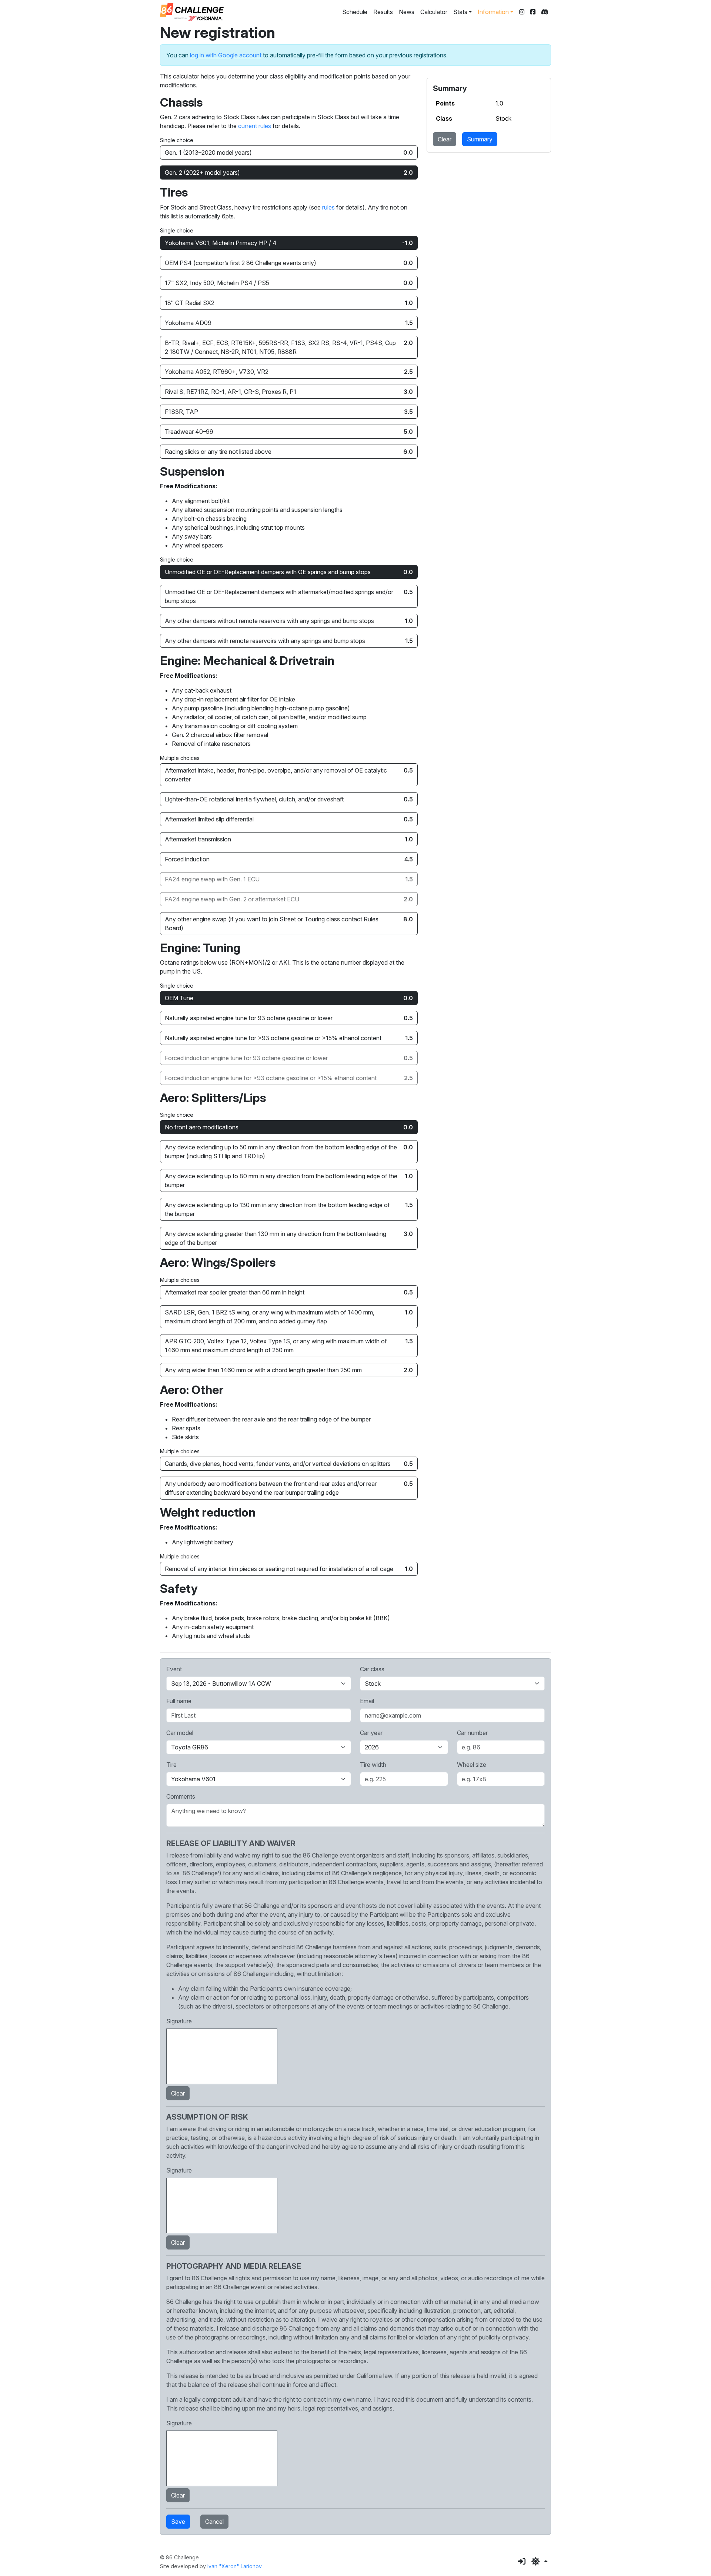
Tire (171, 1765)
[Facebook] (533, 12)
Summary (480, 139)
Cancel (214, 2522)
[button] (540, 2562)
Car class (372, 1669)
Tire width (373, 1765)
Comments (181, 1796)
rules (328, 207)
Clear (445, 139)
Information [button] (493, 12)
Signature (179, 2021)
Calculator (434, 12)
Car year (371, 1733)
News (407, 12)
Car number (472, 1733)
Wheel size (472, 1765)
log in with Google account (226, 55)
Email (367, 1701)
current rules (255, 126)
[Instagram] (522, 12)
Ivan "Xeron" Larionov (235, 2566)
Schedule (355, 12)
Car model (180, 1733)
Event (174, 1669)
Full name (179, 1701)
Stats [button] (460, 12)
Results (383, 12)
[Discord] (545, 12)
